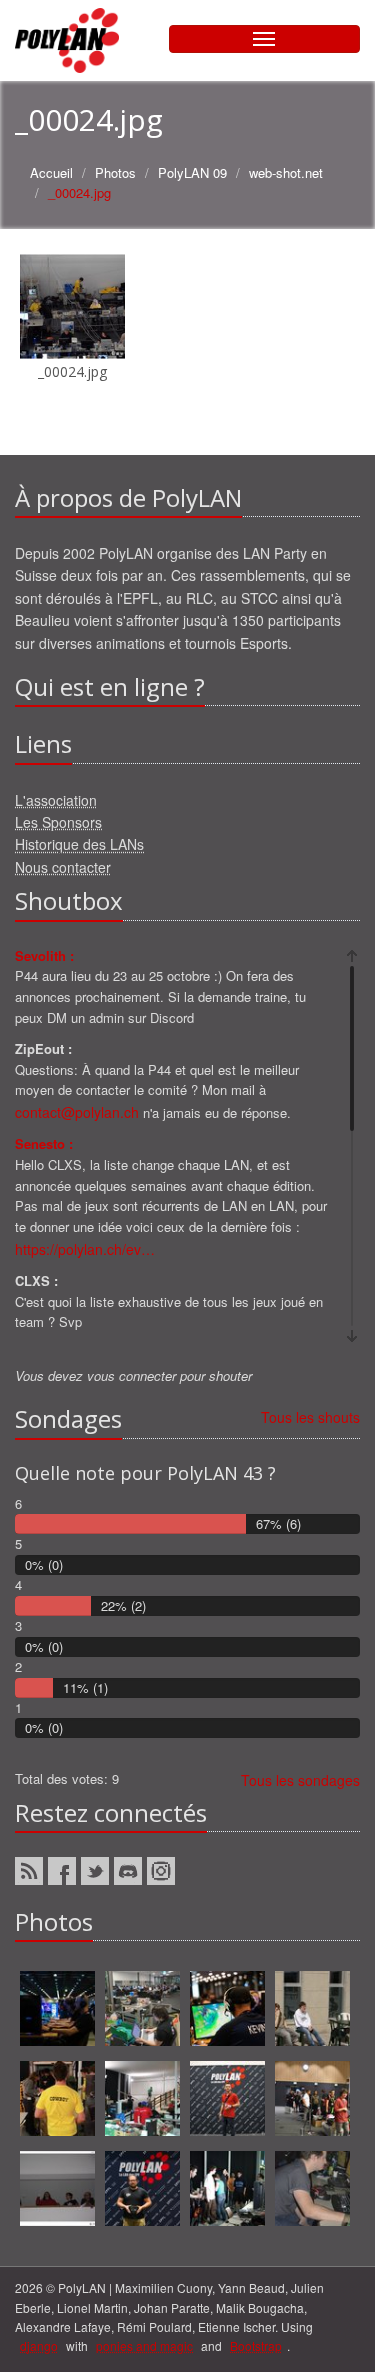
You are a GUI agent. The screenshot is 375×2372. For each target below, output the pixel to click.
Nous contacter (63, 867)
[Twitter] (95, 1871)
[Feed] (29, 1871)
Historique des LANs (79, 844)
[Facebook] (62, 1871)
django (39, 2345)
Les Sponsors (58, 822)
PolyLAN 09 (192, 172)
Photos (115, 172)
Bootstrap (256, 2345)
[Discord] (128, 1871)
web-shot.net (286, 172)
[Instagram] (161, 1871)
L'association (56, 800)
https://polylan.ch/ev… (85, 1249)
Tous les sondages (300, 1780)
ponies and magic (144, 2345)
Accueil (51, 172)
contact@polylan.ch (77, 1112)
